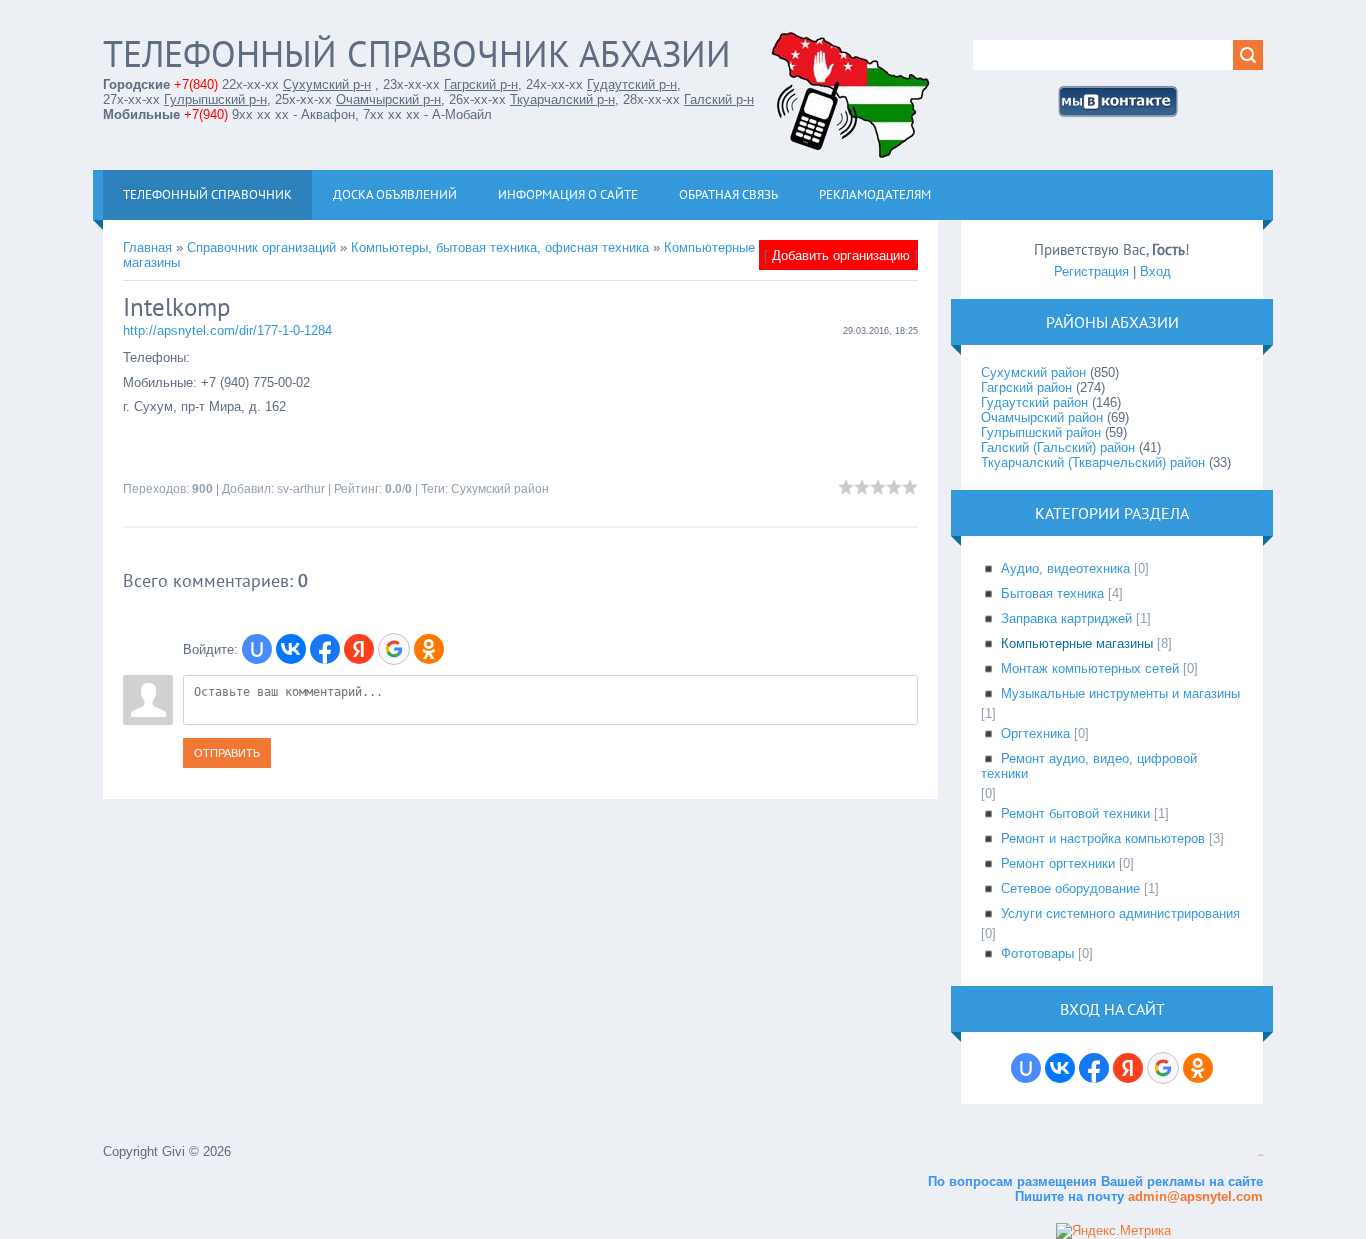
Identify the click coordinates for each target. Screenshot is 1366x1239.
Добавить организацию (841, 255)
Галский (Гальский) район (1058, 447)
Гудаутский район (1034, 402)
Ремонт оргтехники (1058, 863)
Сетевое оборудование (1070, 888)
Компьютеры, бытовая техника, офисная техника (500, 247)
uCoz (1260, 1155)
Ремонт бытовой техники (1075, 813)
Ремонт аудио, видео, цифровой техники (1089, 766)
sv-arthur (301, 489)
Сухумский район (500, 489)
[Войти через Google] (394, 649)
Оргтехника (1035, 733)
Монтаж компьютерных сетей (1090, 668)
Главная (147, 247)
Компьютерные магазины (1077, 643)
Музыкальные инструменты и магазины (1120, 693)
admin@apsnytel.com (1193, 1196)
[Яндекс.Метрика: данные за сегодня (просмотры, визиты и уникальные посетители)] (1113, 1231)
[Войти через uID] (257, 649)
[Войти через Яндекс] (359, 649)
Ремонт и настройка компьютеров (1103, 838)
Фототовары (1037, 953)
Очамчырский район (1042, 417)
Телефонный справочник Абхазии (417, 53)
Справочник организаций (261, 247)
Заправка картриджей (1066, 618)
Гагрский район (1026, 387)
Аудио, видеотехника (1065, 568)
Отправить (227, 753)
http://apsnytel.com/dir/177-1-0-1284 (227, 330)
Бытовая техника (1052, 593)
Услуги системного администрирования (1120, 913)
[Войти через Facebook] (325, 649)
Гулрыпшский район (1041, 432)
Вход (1155, 271)
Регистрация (1091, 271)
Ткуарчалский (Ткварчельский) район (1093, 462)
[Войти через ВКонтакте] (291, 649)
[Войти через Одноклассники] (429, 649)
